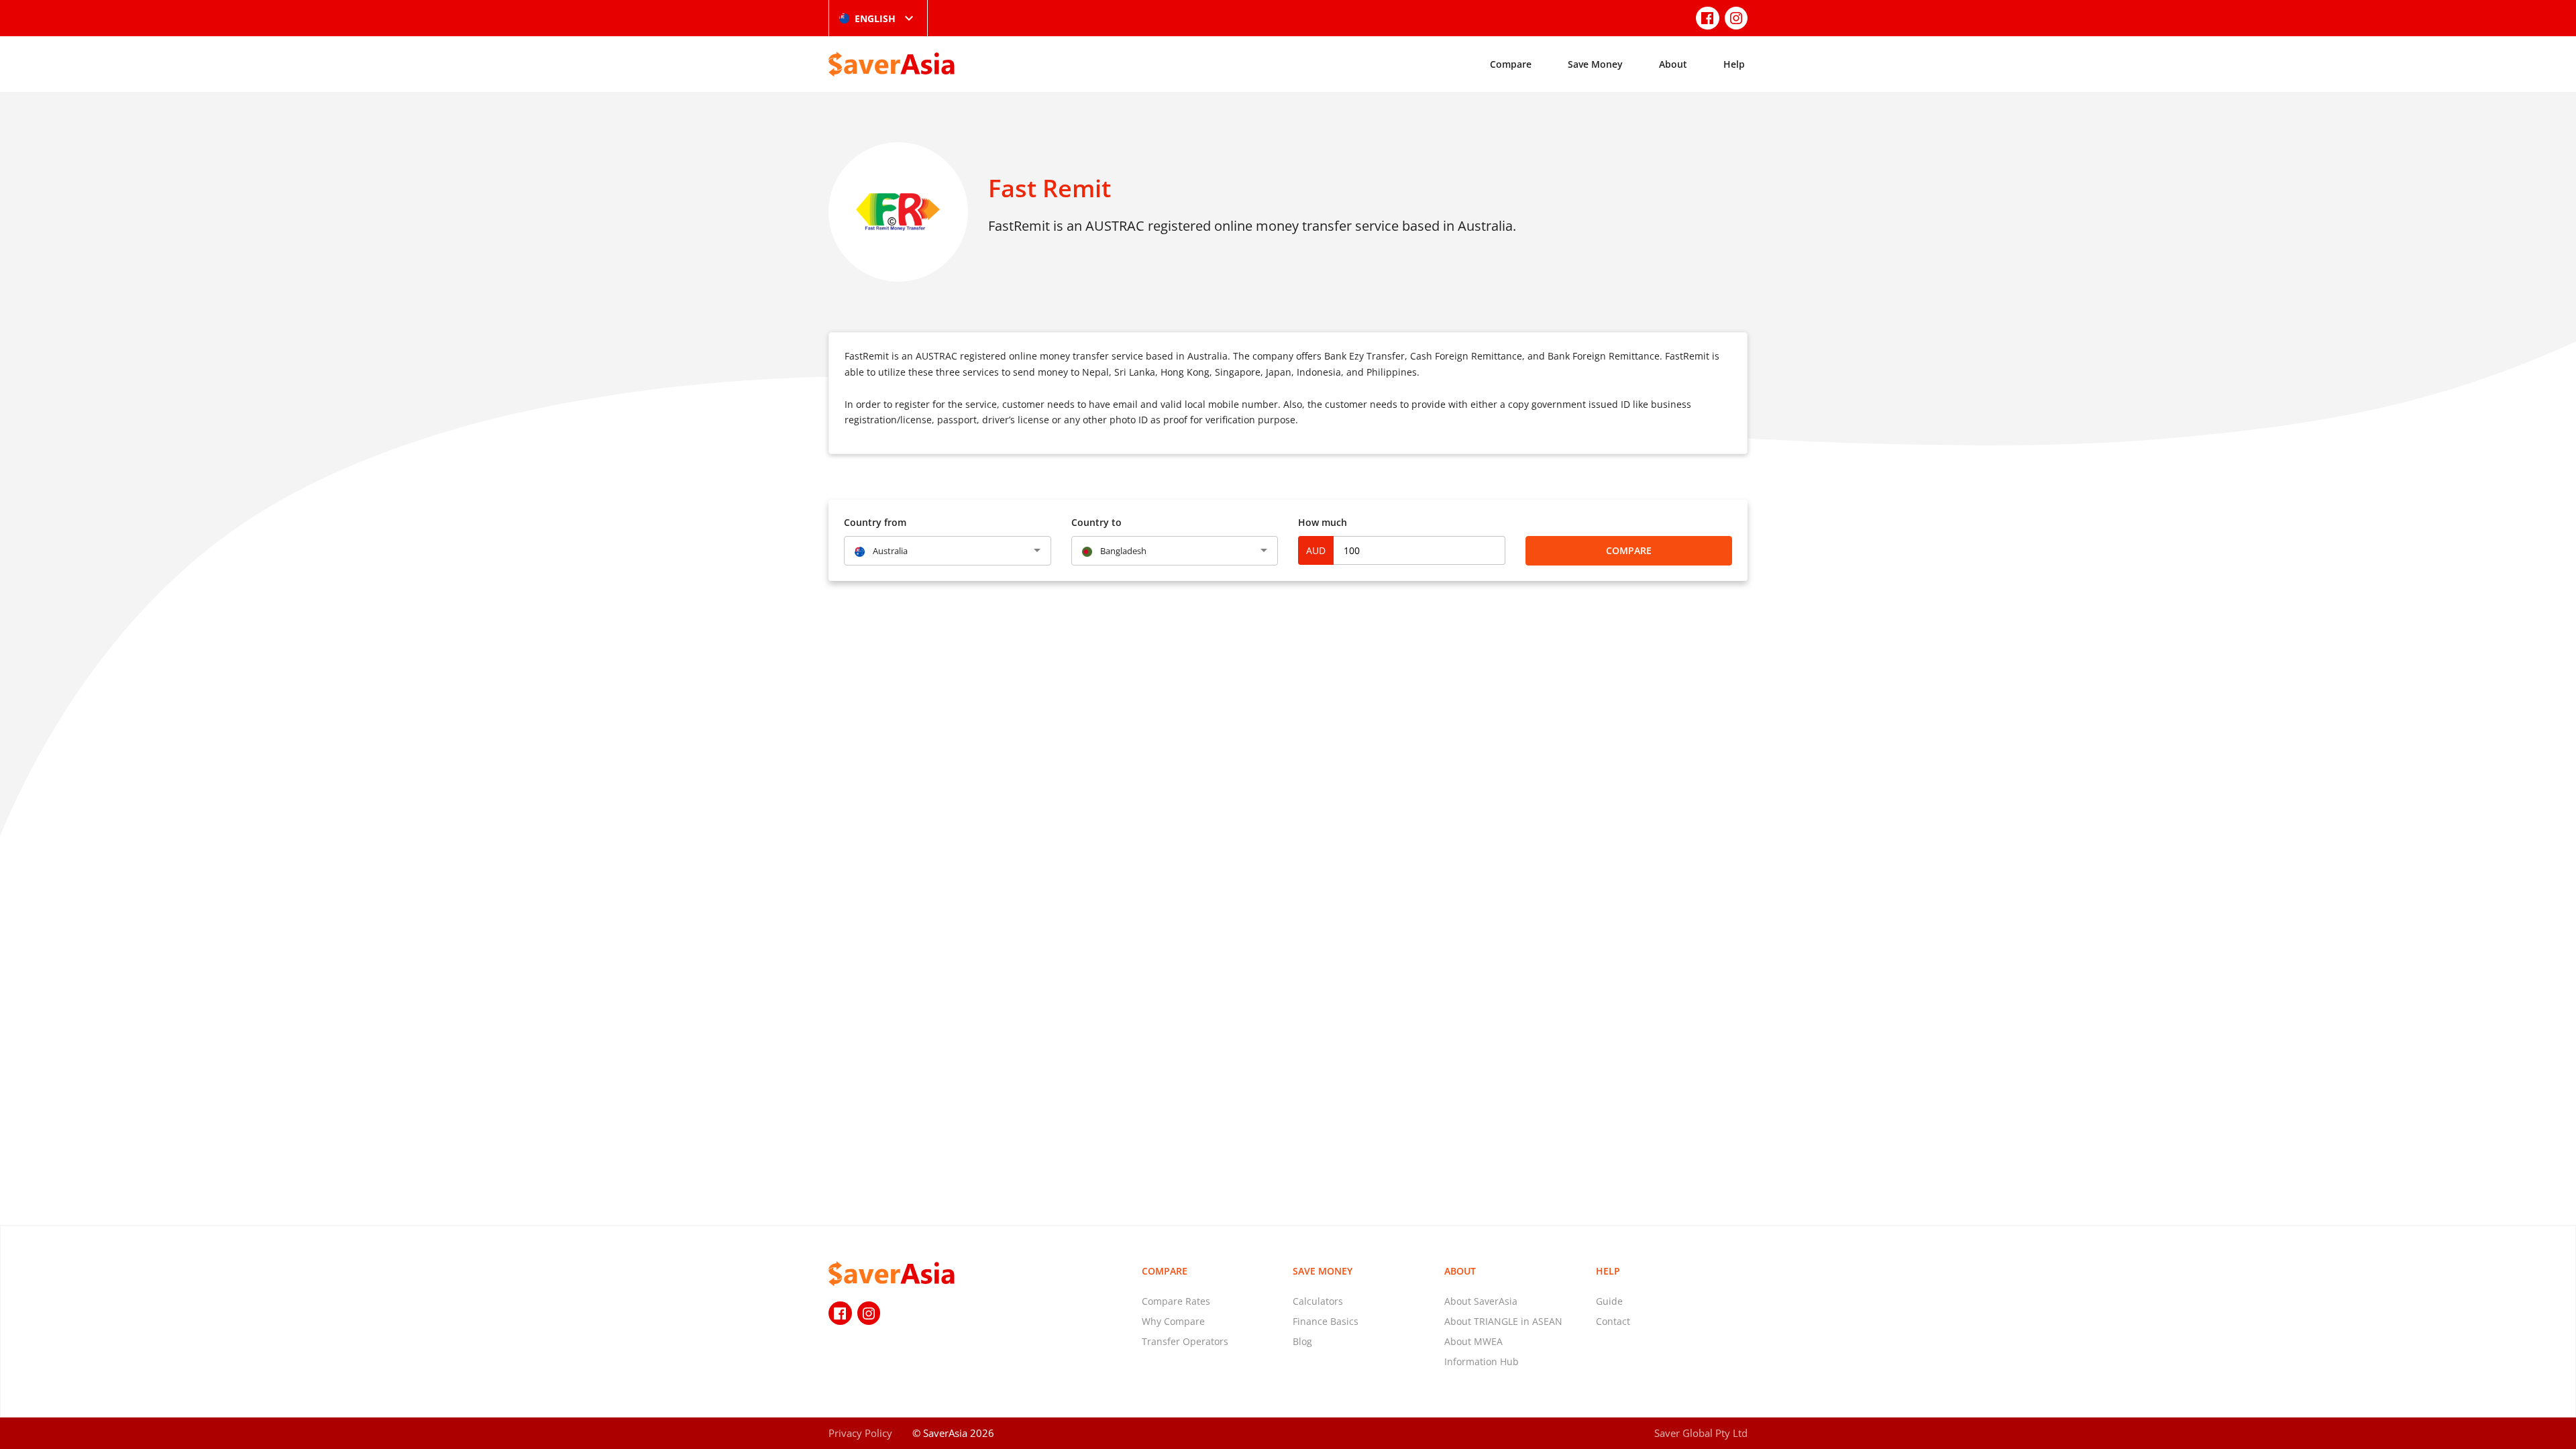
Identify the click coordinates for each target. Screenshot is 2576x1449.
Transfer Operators (1185, 1341)
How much (1323, 522)
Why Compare (1173, 1321)
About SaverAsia (1481, 1301)
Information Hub (1482, 1361)
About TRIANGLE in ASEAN (1503, 1321)
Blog (1302, 1341)
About (1673, 64)
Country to (1096, 522)
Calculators (1318, 1301)
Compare (1511, 64)
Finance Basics (1326, 1321)
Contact (1613, 1321)
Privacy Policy (860, 1433)
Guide (1609, 1301)
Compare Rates (1176, 1301)
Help (1734, 64)
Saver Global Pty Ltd (1701, 1433)
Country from (875, 522)
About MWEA (1473, 1341)
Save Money (1595, 64)
